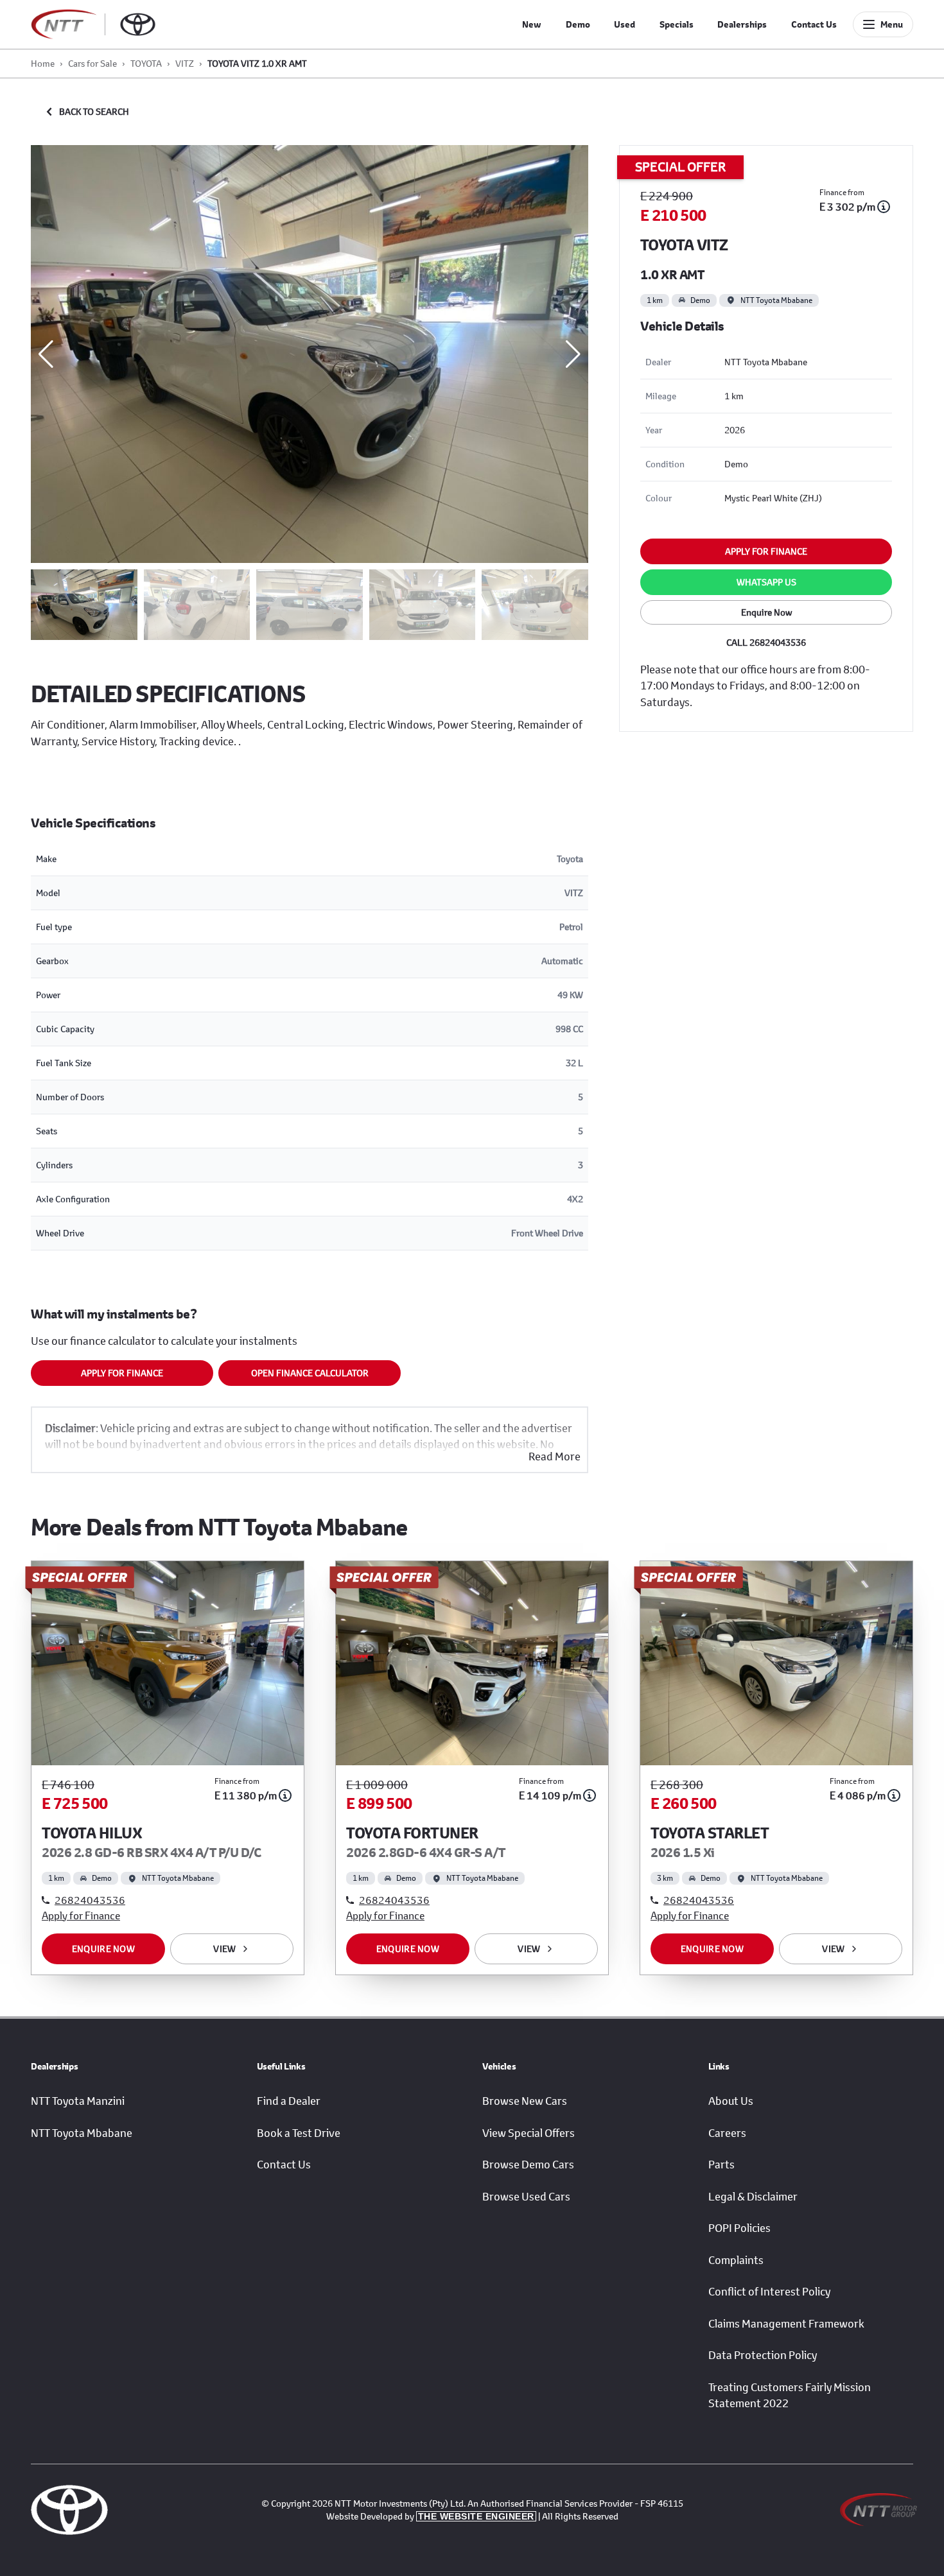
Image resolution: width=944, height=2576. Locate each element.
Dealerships (742, 24)
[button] (573, 354)
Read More (555, 1457)
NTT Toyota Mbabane (82, 2133)
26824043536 (90, 1900)
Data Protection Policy (763, 2355)
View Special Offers (529, 2133)
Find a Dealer (289, 2101)
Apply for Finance (122, 1373)
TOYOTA (146, 63)
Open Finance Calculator (310, 1373)
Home (43, 63)
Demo (578, 24)
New (532, 24)
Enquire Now (766, 612)
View (224, 1949)
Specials (677, 24)
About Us (731, 2101)
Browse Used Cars (526, 2197)
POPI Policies (739, 2228)
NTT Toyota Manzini (78, 2101)
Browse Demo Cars (528, 2165)
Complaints (736, 2260)
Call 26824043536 (766, 642)
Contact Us (814, 24)
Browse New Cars (525, 2101)
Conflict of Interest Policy (769, 2292)
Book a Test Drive (299, 2133)
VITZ (185, 63)
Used (625, 24)
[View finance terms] (884, 207)
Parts (721, 2165)
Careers (727, 2133)
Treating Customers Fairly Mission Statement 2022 (790, 2396)
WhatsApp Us (766, 582)
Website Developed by (430, 2516)
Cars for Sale (92, 63)
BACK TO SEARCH (94, 111)
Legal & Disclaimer (753, 2197)
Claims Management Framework (786, 2324)
